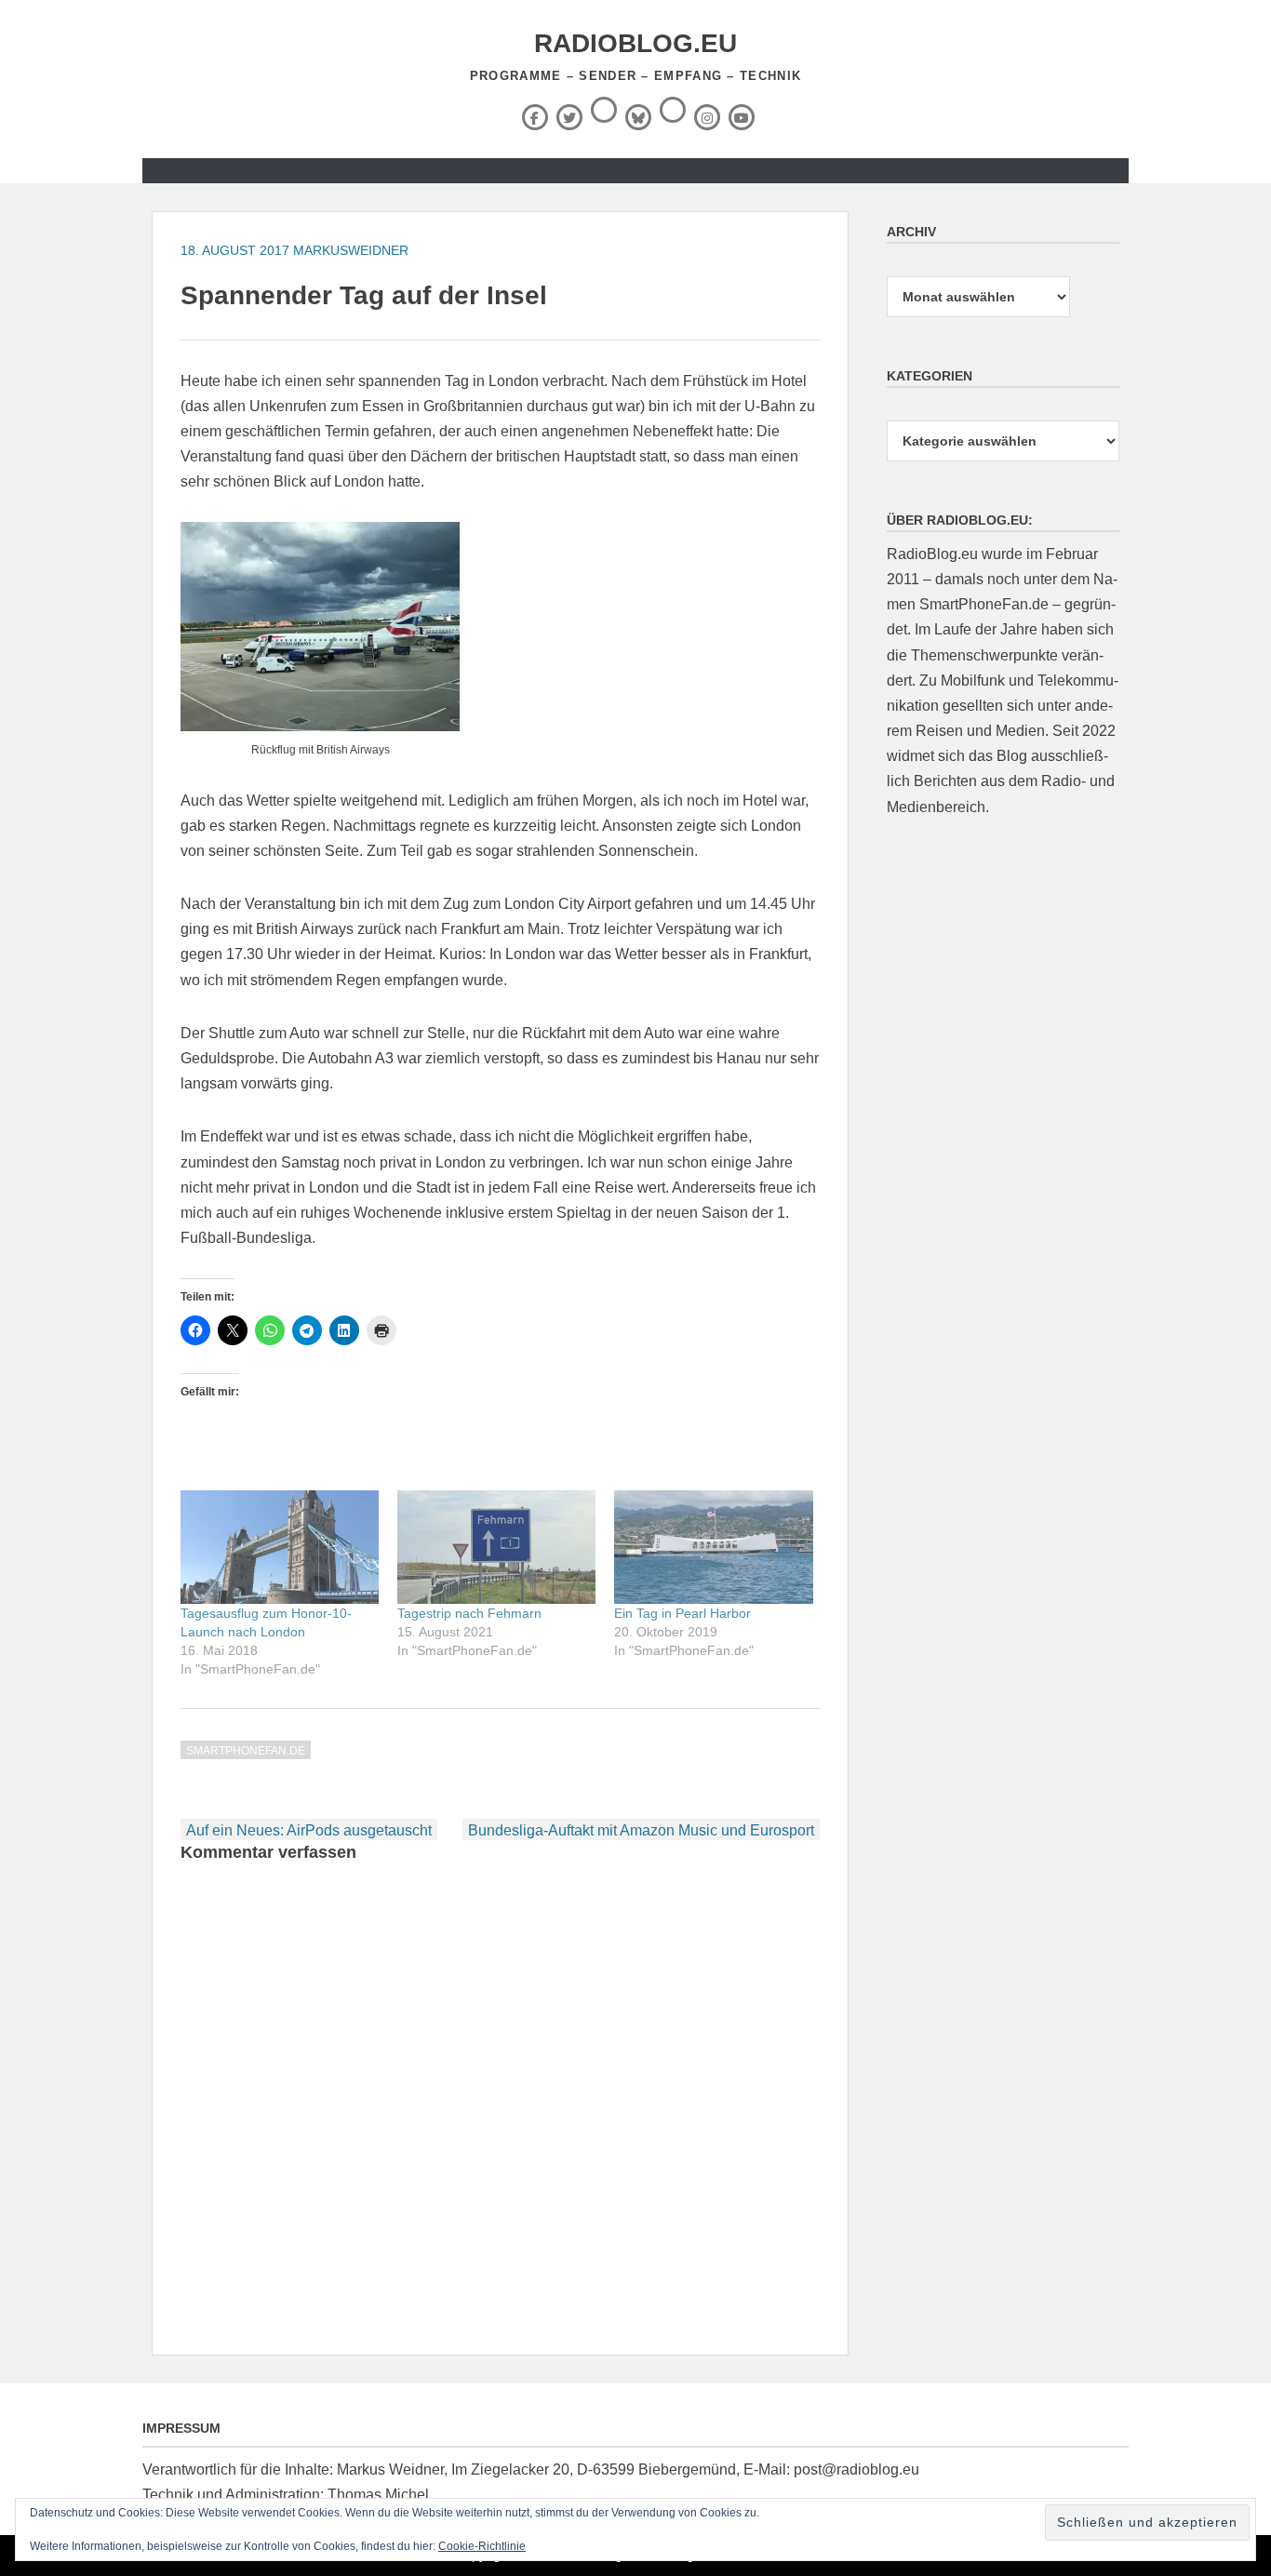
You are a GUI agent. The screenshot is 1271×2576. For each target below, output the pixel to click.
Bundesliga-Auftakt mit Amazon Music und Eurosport (641, 1830)
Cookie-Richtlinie (482, 2546)
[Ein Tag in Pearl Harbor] (713, 1547)
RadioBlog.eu (635, 43)
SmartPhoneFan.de (246, 1751)
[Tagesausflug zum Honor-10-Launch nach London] (280, 1547)
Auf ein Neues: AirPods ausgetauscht (309, 1830)
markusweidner (351, 250)
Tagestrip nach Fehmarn (469, 1613)
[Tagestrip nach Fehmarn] (496, 1547)
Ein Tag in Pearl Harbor (682, 1613)
